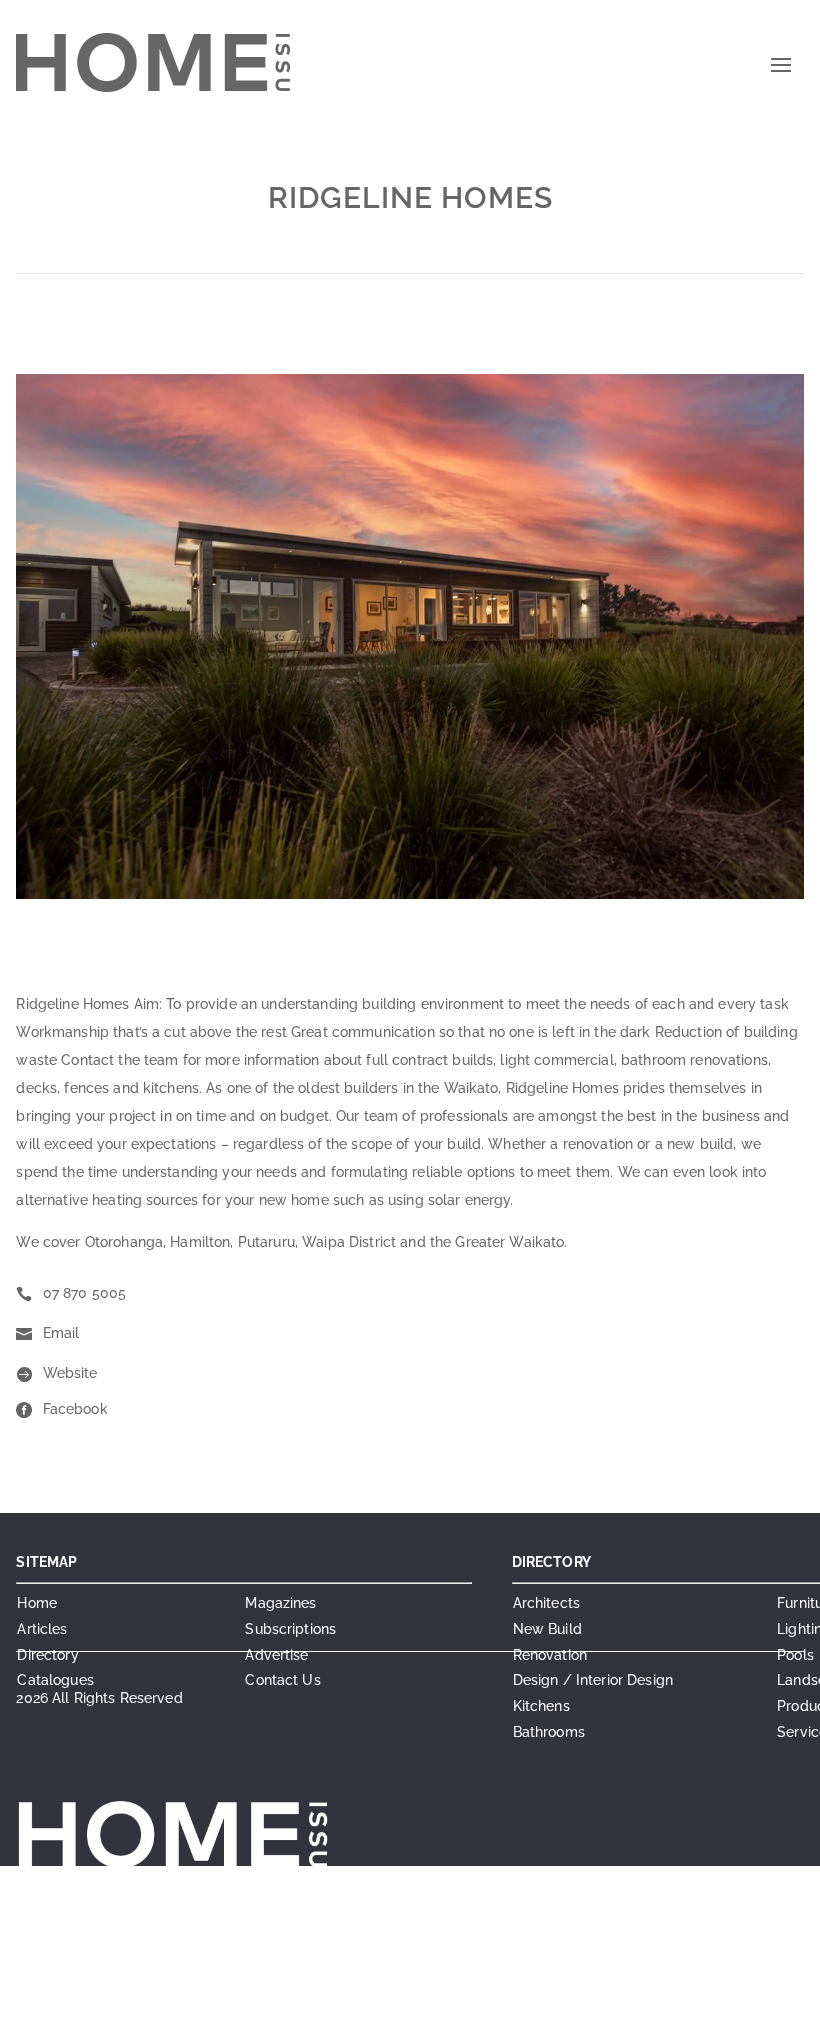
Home (37, 1603)
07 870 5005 (85, 1293)
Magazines (280, 1603)
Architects (546, 1603)
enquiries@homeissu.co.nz (300, 1936)
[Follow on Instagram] (372, 2010)
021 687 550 (349, 1912)
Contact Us (282, 1680)
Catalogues (55, 1680)
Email (61, 1333)
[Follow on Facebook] (332, 2010)
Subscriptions (290, 1629)
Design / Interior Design (593, 1680)
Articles (42, 1629)
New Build (547, 1629)
